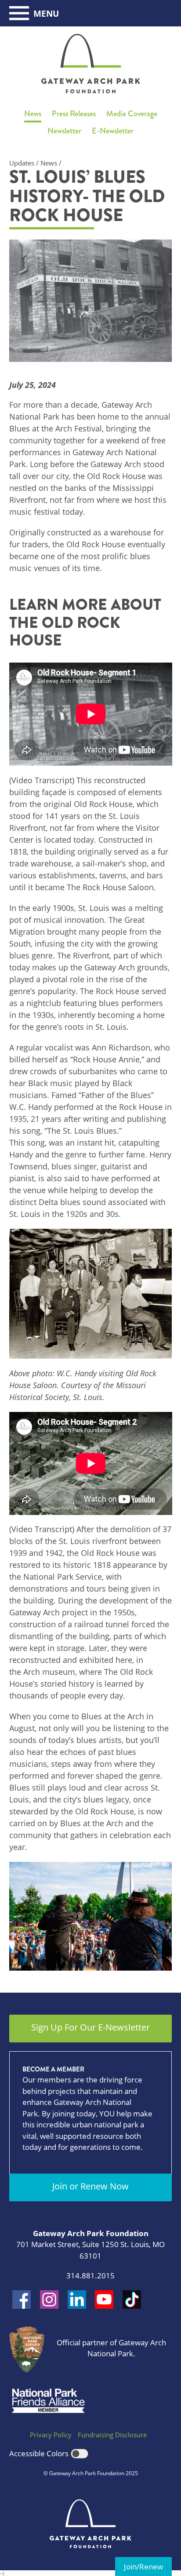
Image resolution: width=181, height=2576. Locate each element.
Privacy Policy (51, 2435)
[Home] (91, 64)
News (33, 114)
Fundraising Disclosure (112, 2435)
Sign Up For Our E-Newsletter (90, 2027)
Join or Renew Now (90, 2186)
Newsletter (64, 131)
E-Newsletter (113, 131)
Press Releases (74, 114)
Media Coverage (132, 114)
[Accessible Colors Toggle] (80, 2454)
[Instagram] (49, 2300)
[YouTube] (104, 2300)
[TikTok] (132, 2300)
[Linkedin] (77, 2300)
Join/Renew (143, 2567)
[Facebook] (22, 2300)
